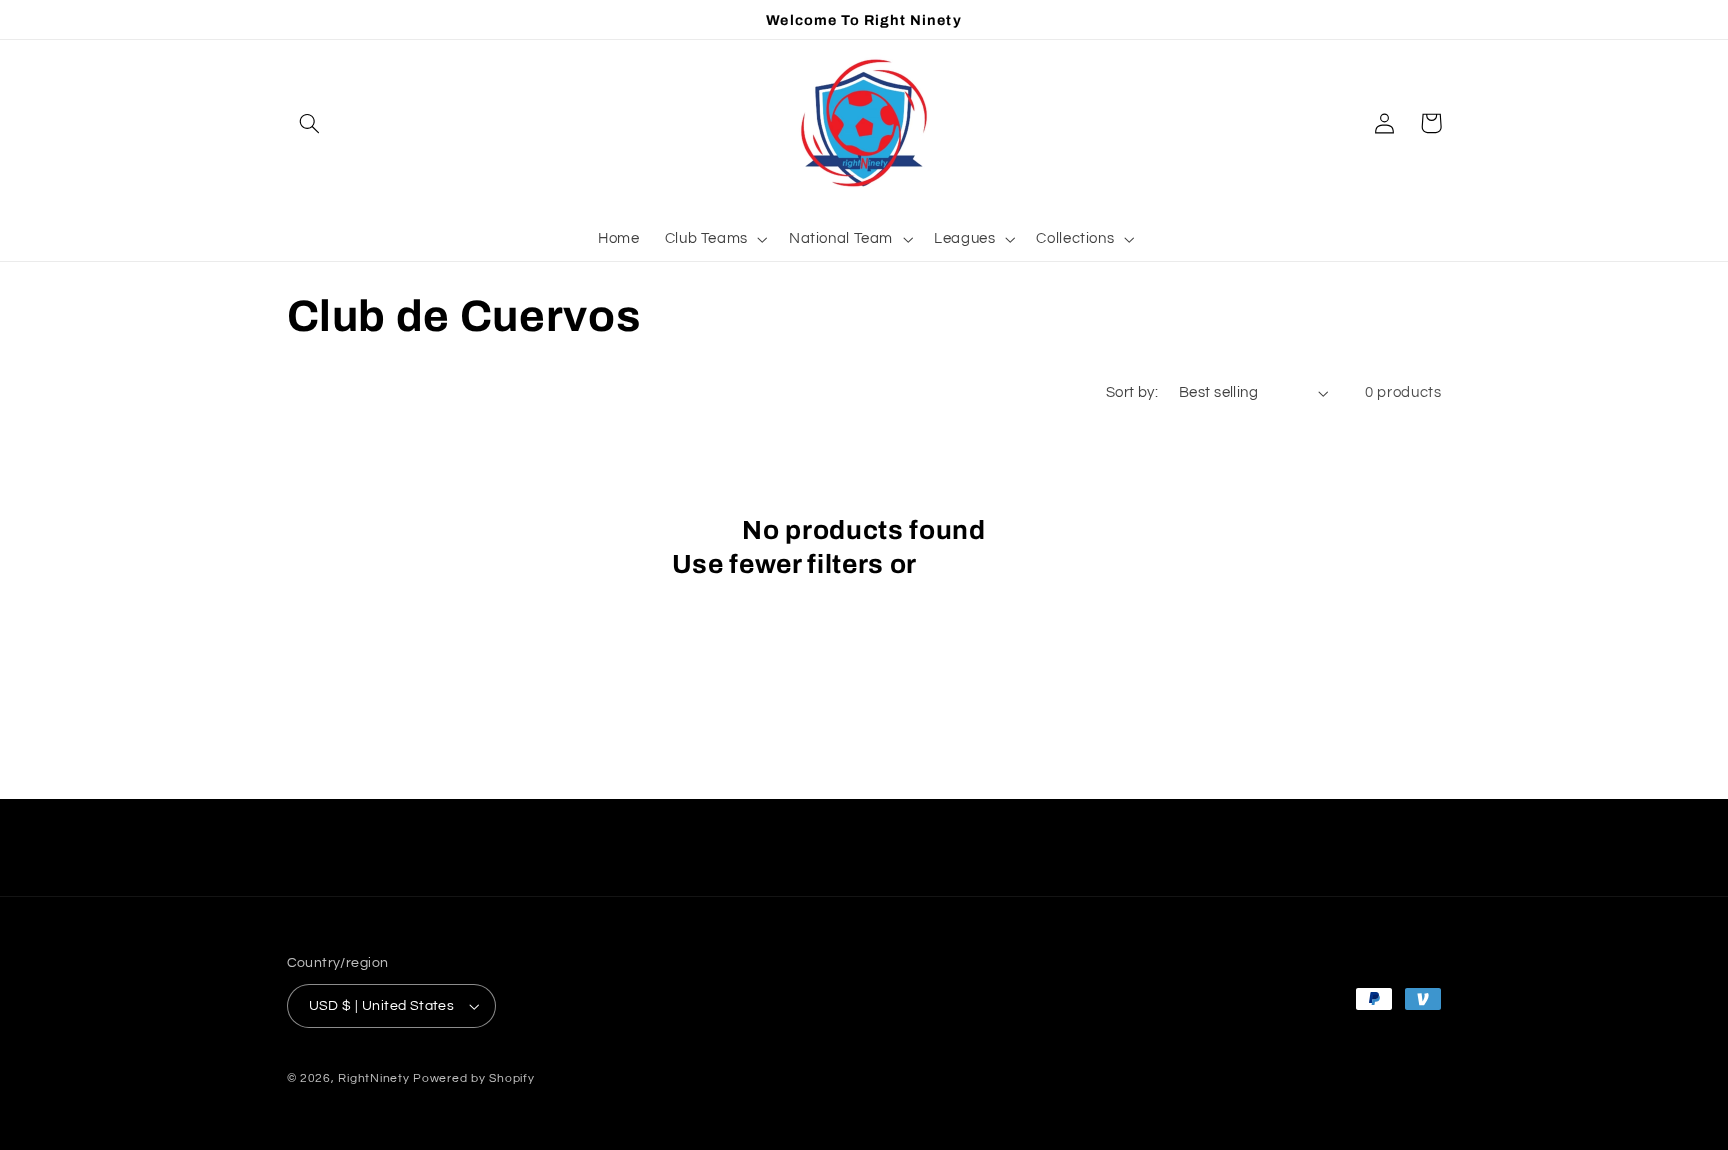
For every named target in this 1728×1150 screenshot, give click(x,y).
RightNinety (373, 1078)
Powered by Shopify (473, 1078)
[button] (310, 123)
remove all (989, 564)
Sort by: (1132, 392)
